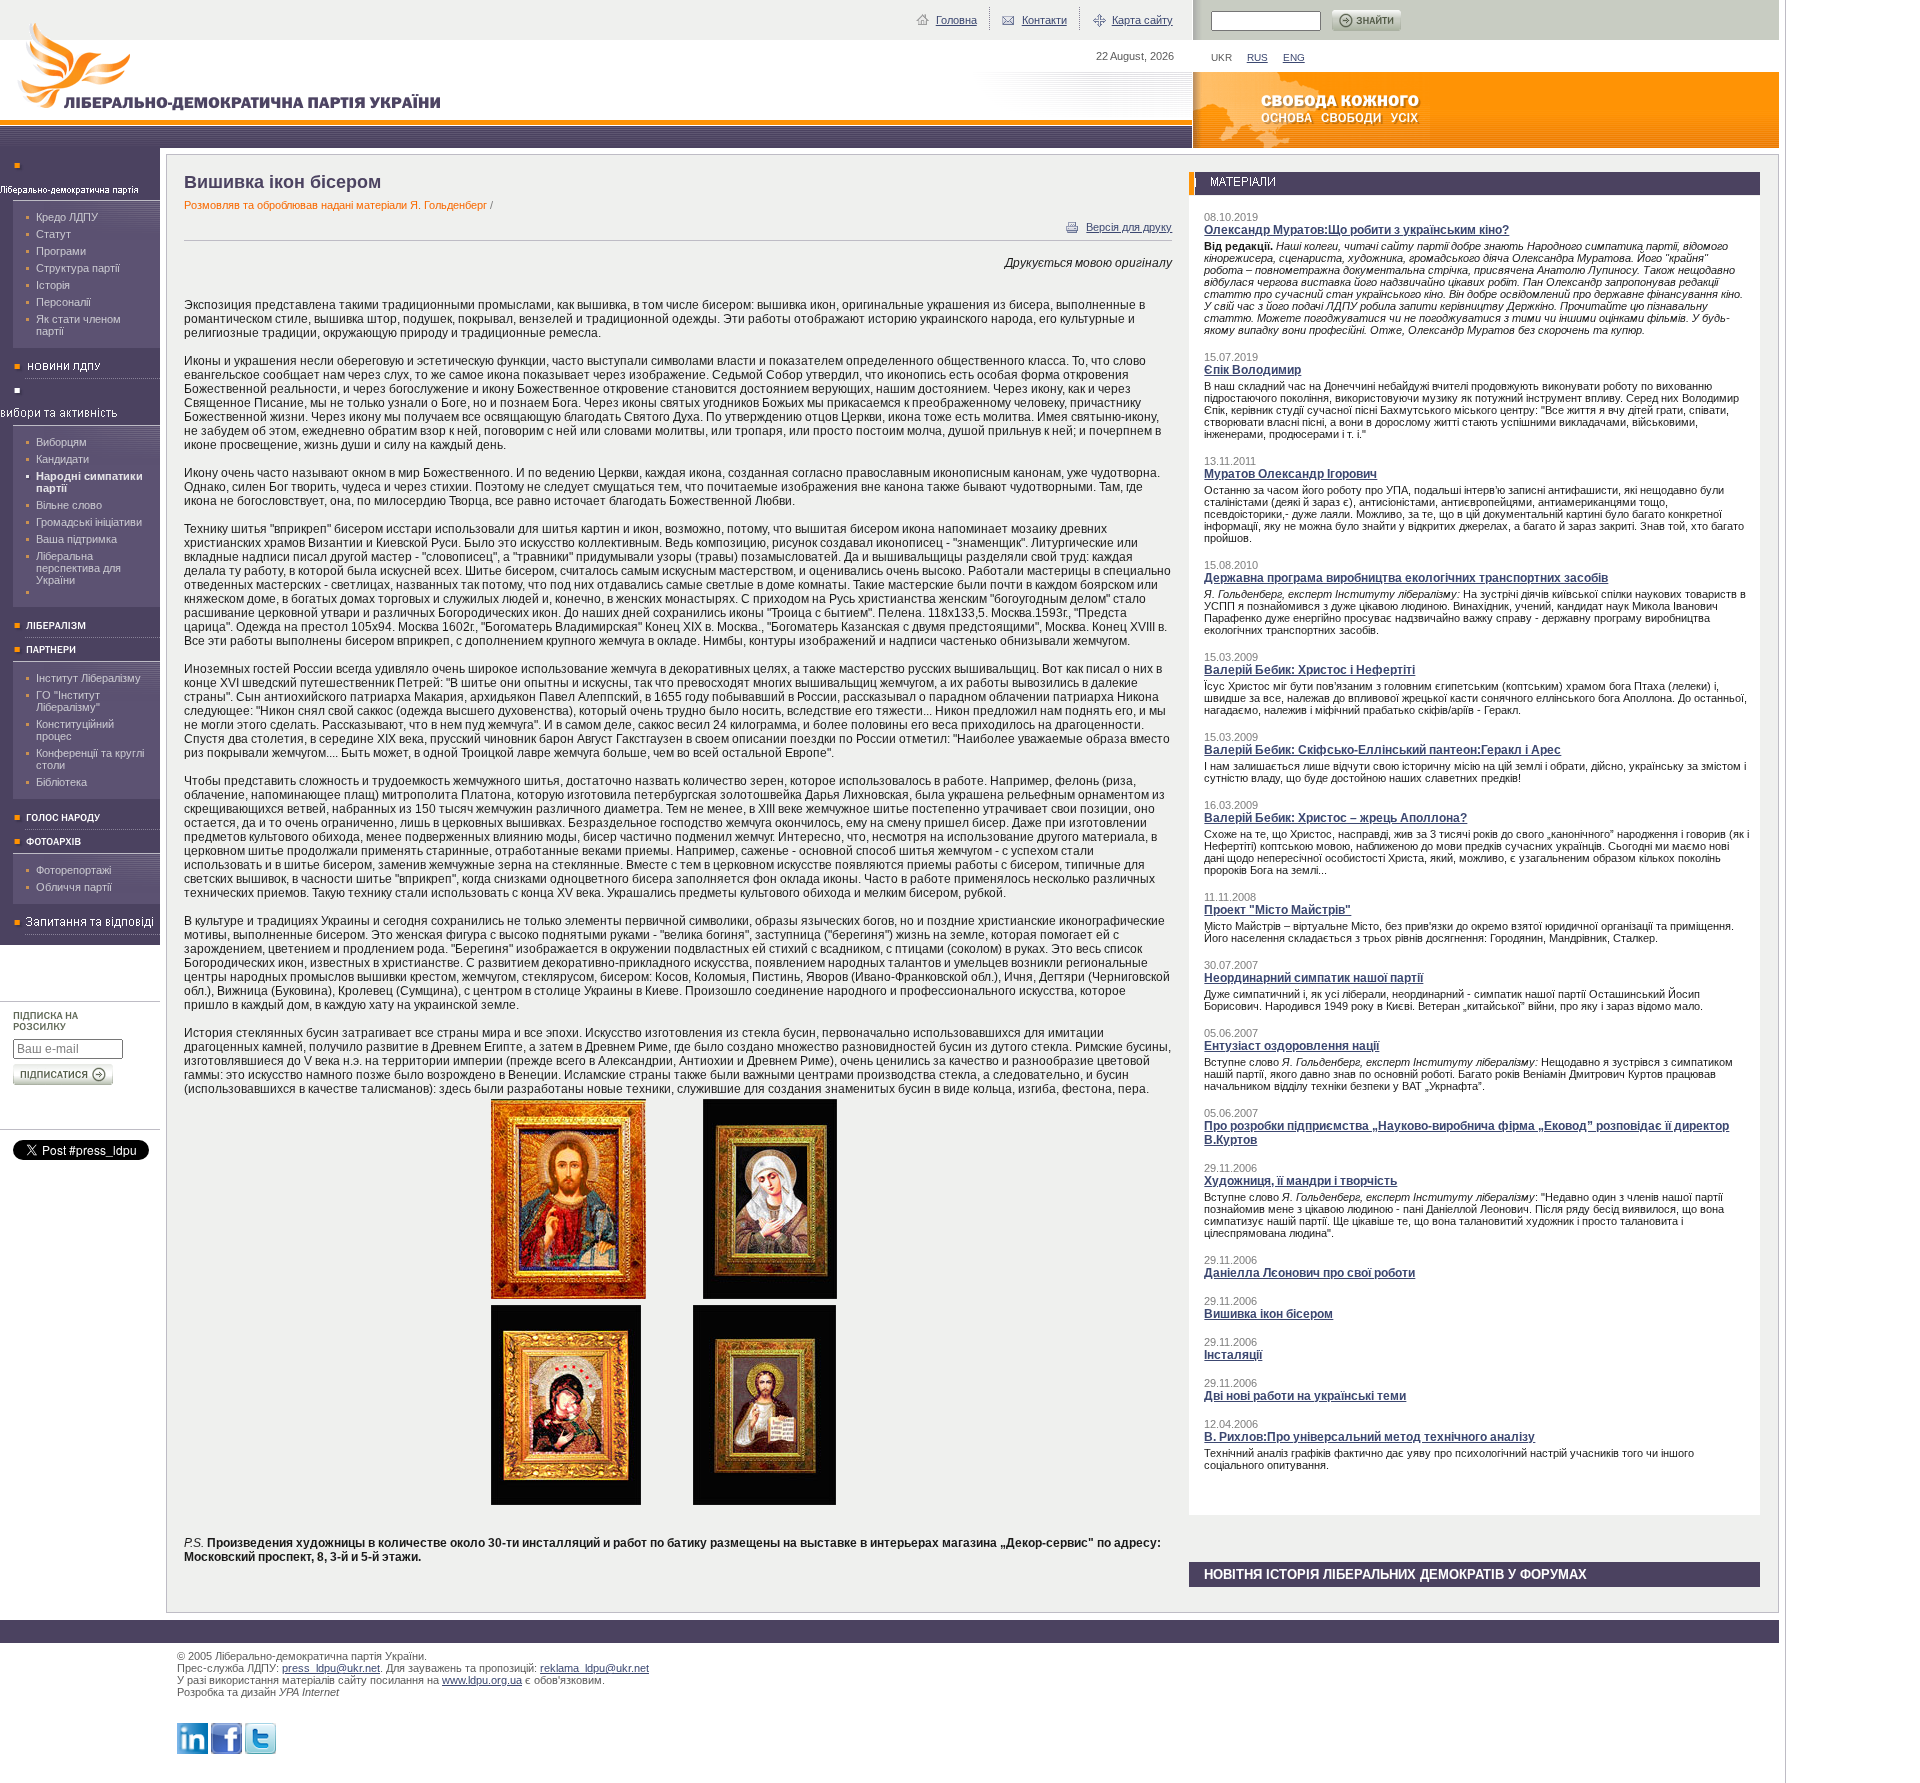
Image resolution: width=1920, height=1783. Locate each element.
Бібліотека (61, 782)
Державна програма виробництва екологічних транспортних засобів (1406, 578)
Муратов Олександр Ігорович (1290, 474)
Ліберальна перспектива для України (78, 568)
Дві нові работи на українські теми (1305, 1396)
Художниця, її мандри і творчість (1300, 1181)
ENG (1294, 57)
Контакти (1044, 20)
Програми (61, 251)
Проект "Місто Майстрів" (1277, 910)
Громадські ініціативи (89, 522)
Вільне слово (69, 505)
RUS (1257, 57)
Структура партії (78, 268)
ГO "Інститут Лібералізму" (68, 701)
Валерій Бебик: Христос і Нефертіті (1309, 670)
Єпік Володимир (1252, 370)
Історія (53, 285)
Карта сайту (1142, 20)
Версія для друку (1129, 227)
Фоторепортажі (73, 870)
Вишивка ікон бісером (1268, 1314)
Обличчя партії (74, 887)
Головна (956, 20)
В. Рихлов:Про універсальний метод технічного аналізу (1369, 1437)
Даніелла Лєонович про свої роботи (1309, 1273)
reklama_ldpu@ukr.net (594, 1668)
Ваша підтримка (76, 539)
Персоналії (63, 302)
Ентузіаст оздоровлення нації (1291, 1046)
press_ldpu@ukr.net (331, 1668)
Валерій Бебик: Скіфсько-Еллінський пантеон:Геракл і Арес (1382, 750)
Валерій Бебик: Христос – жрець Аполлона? (1335, 818)
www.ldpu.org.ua (482, 1680)
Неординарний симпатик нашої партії (1313, 978)
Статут (53, 234)
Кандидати (62, 459)
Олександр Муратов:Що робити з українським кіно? (1356, 230)
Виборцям (61, 442)
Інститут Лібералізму (88, 678)
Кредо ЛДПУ (67, 217)
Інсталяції (1233, 1355)
